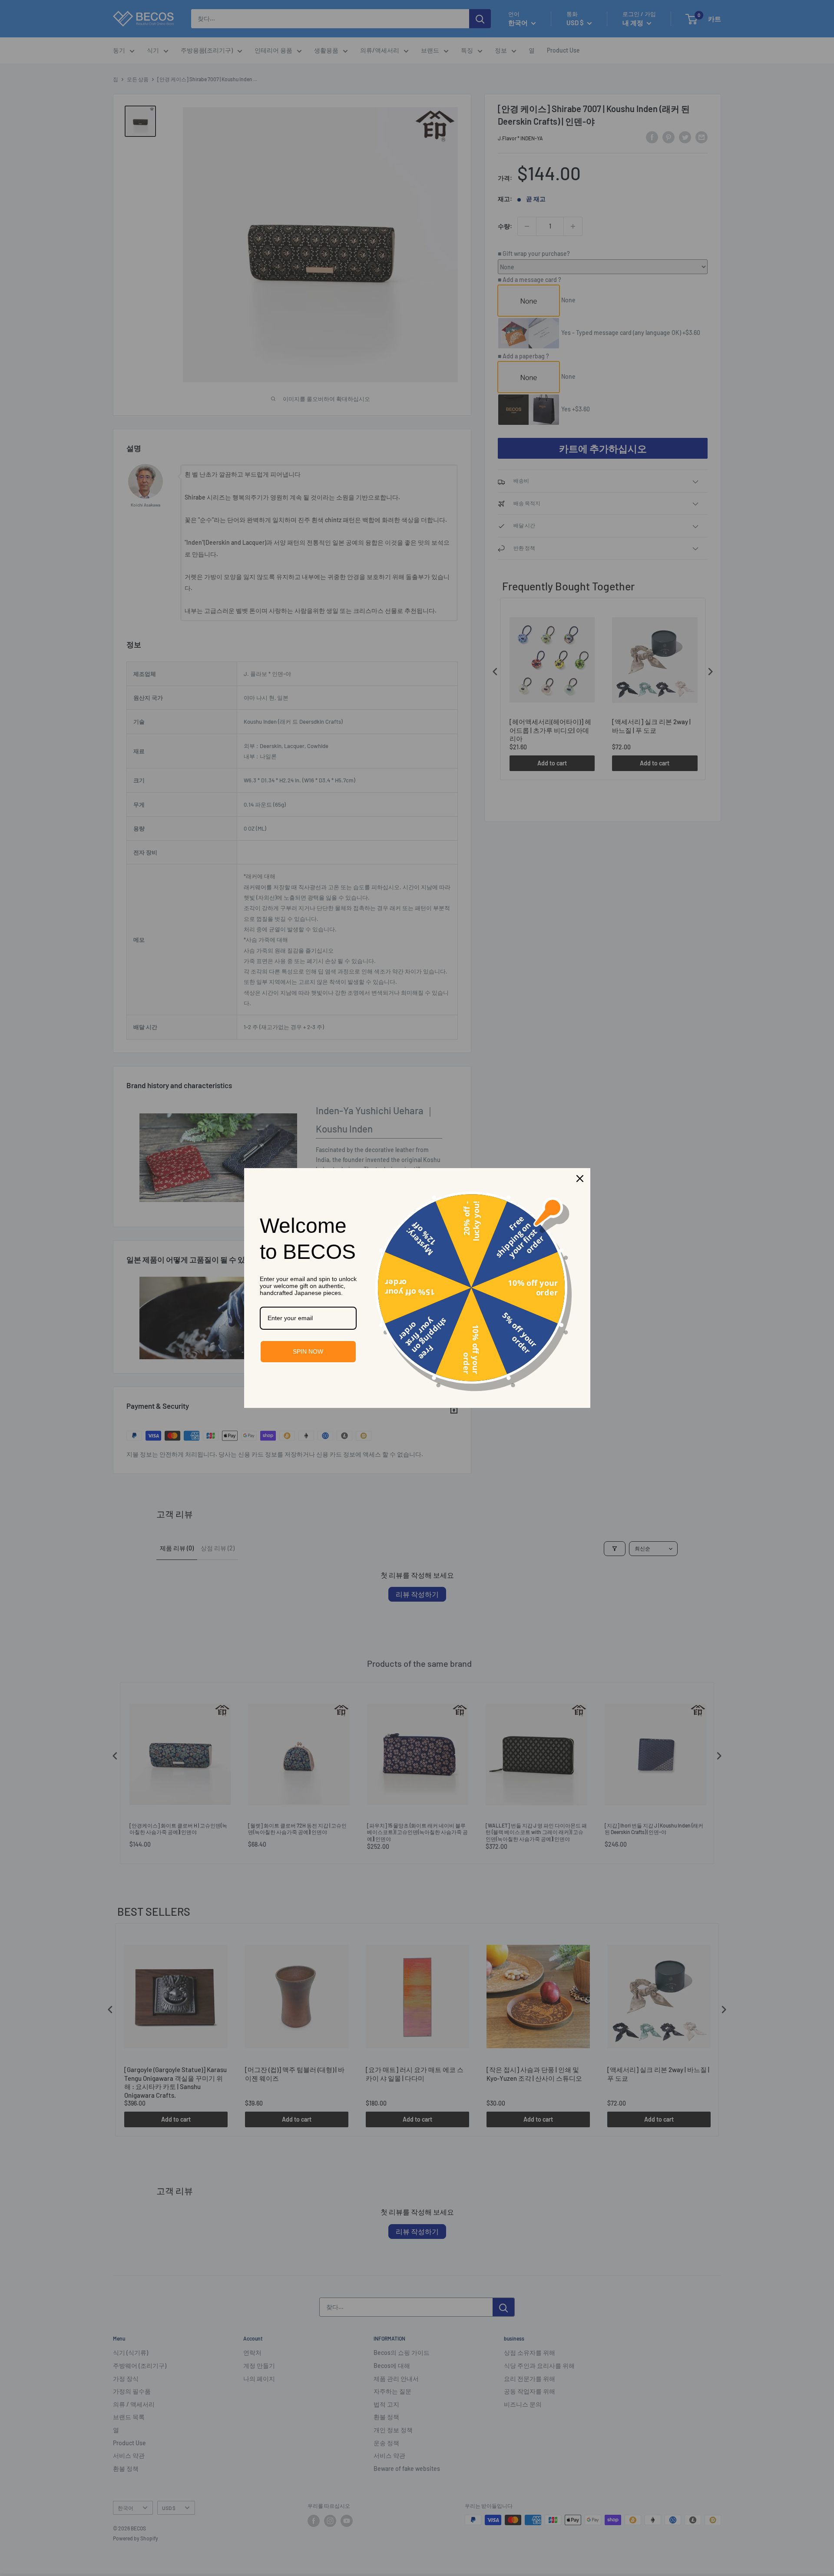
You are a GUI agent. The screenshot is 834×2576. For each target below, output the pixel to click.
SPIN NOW (308, 1351)
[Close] (580, 1179)
